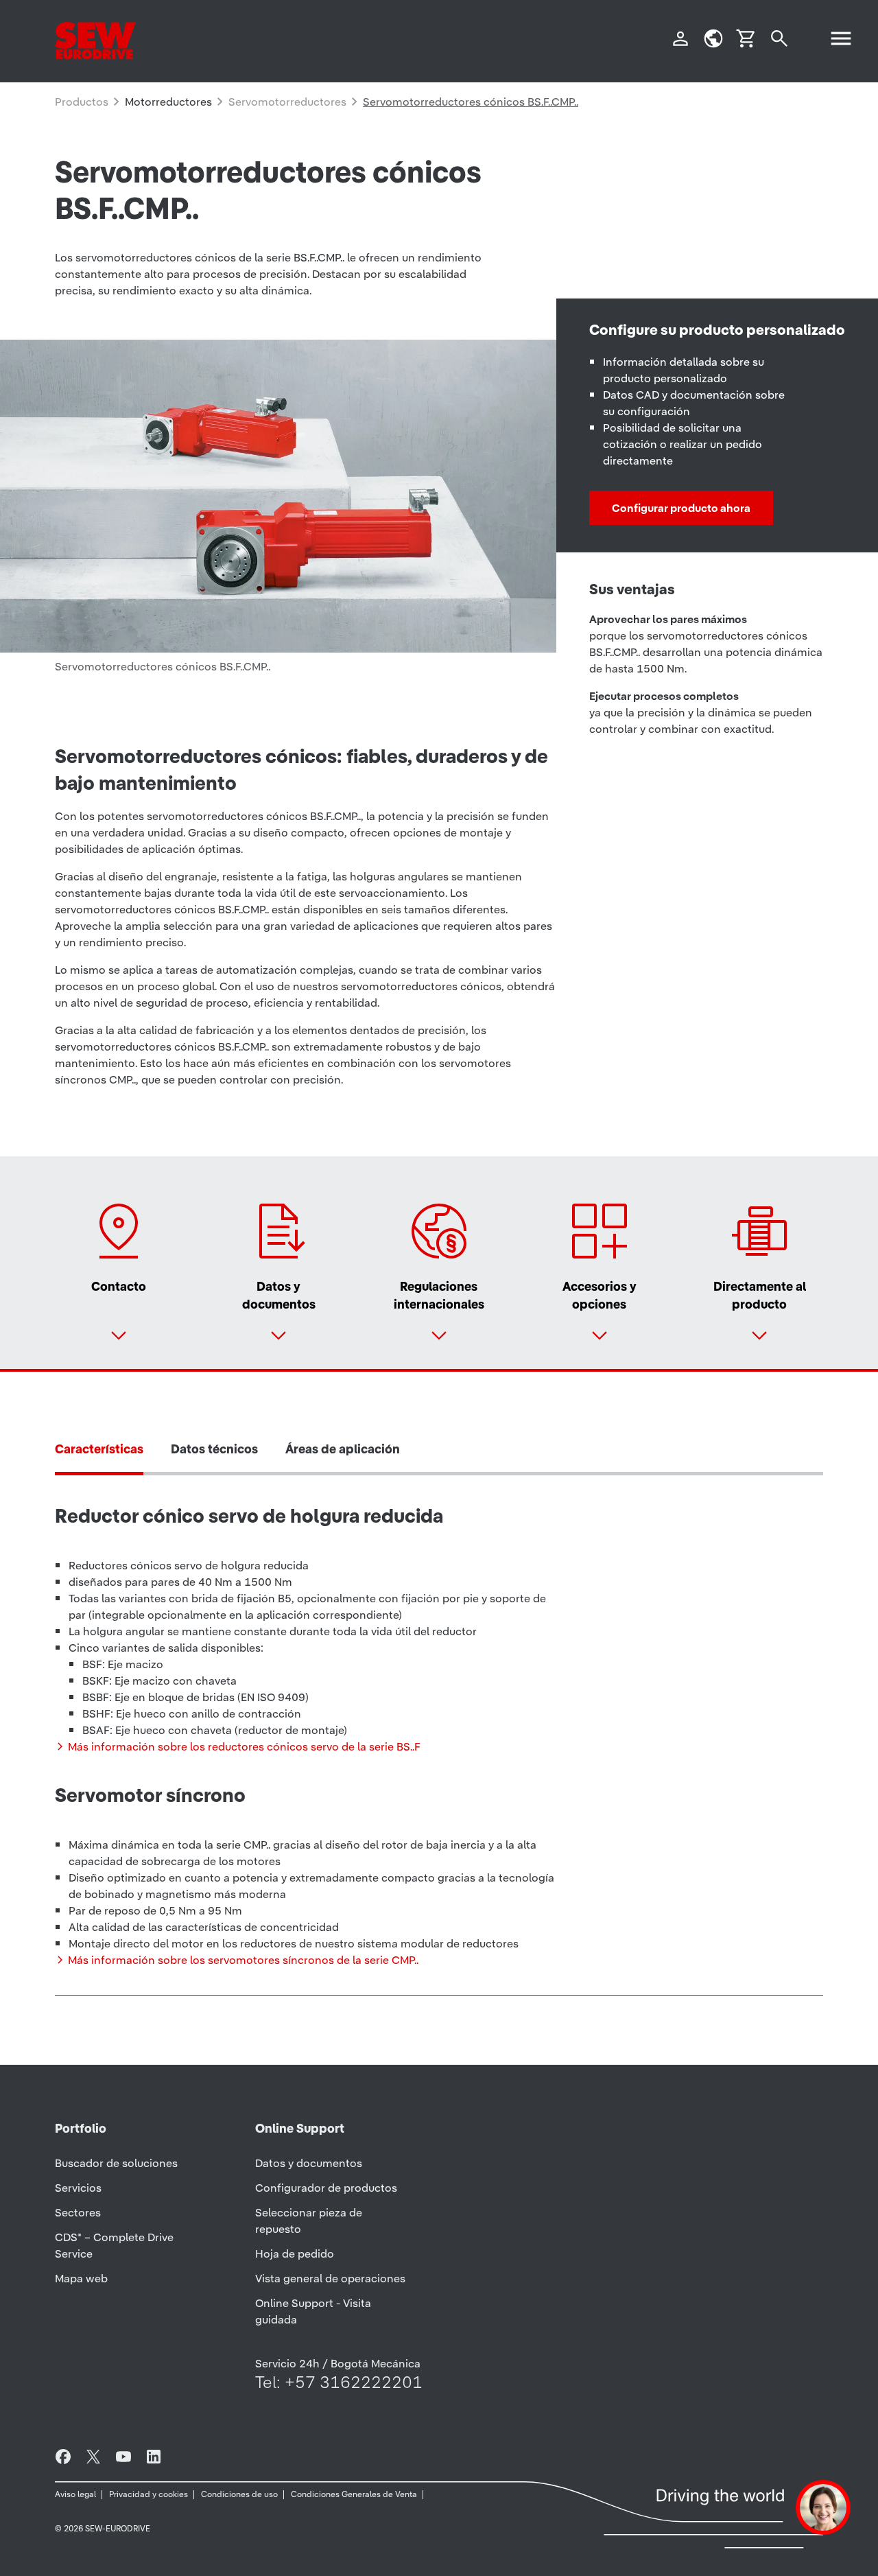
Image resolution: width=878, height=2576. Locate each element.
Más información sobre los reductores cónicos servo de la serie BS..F (244, 1746)
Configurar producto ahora (681, 508)
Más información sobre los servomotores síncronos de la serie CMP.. (243, 1960)
